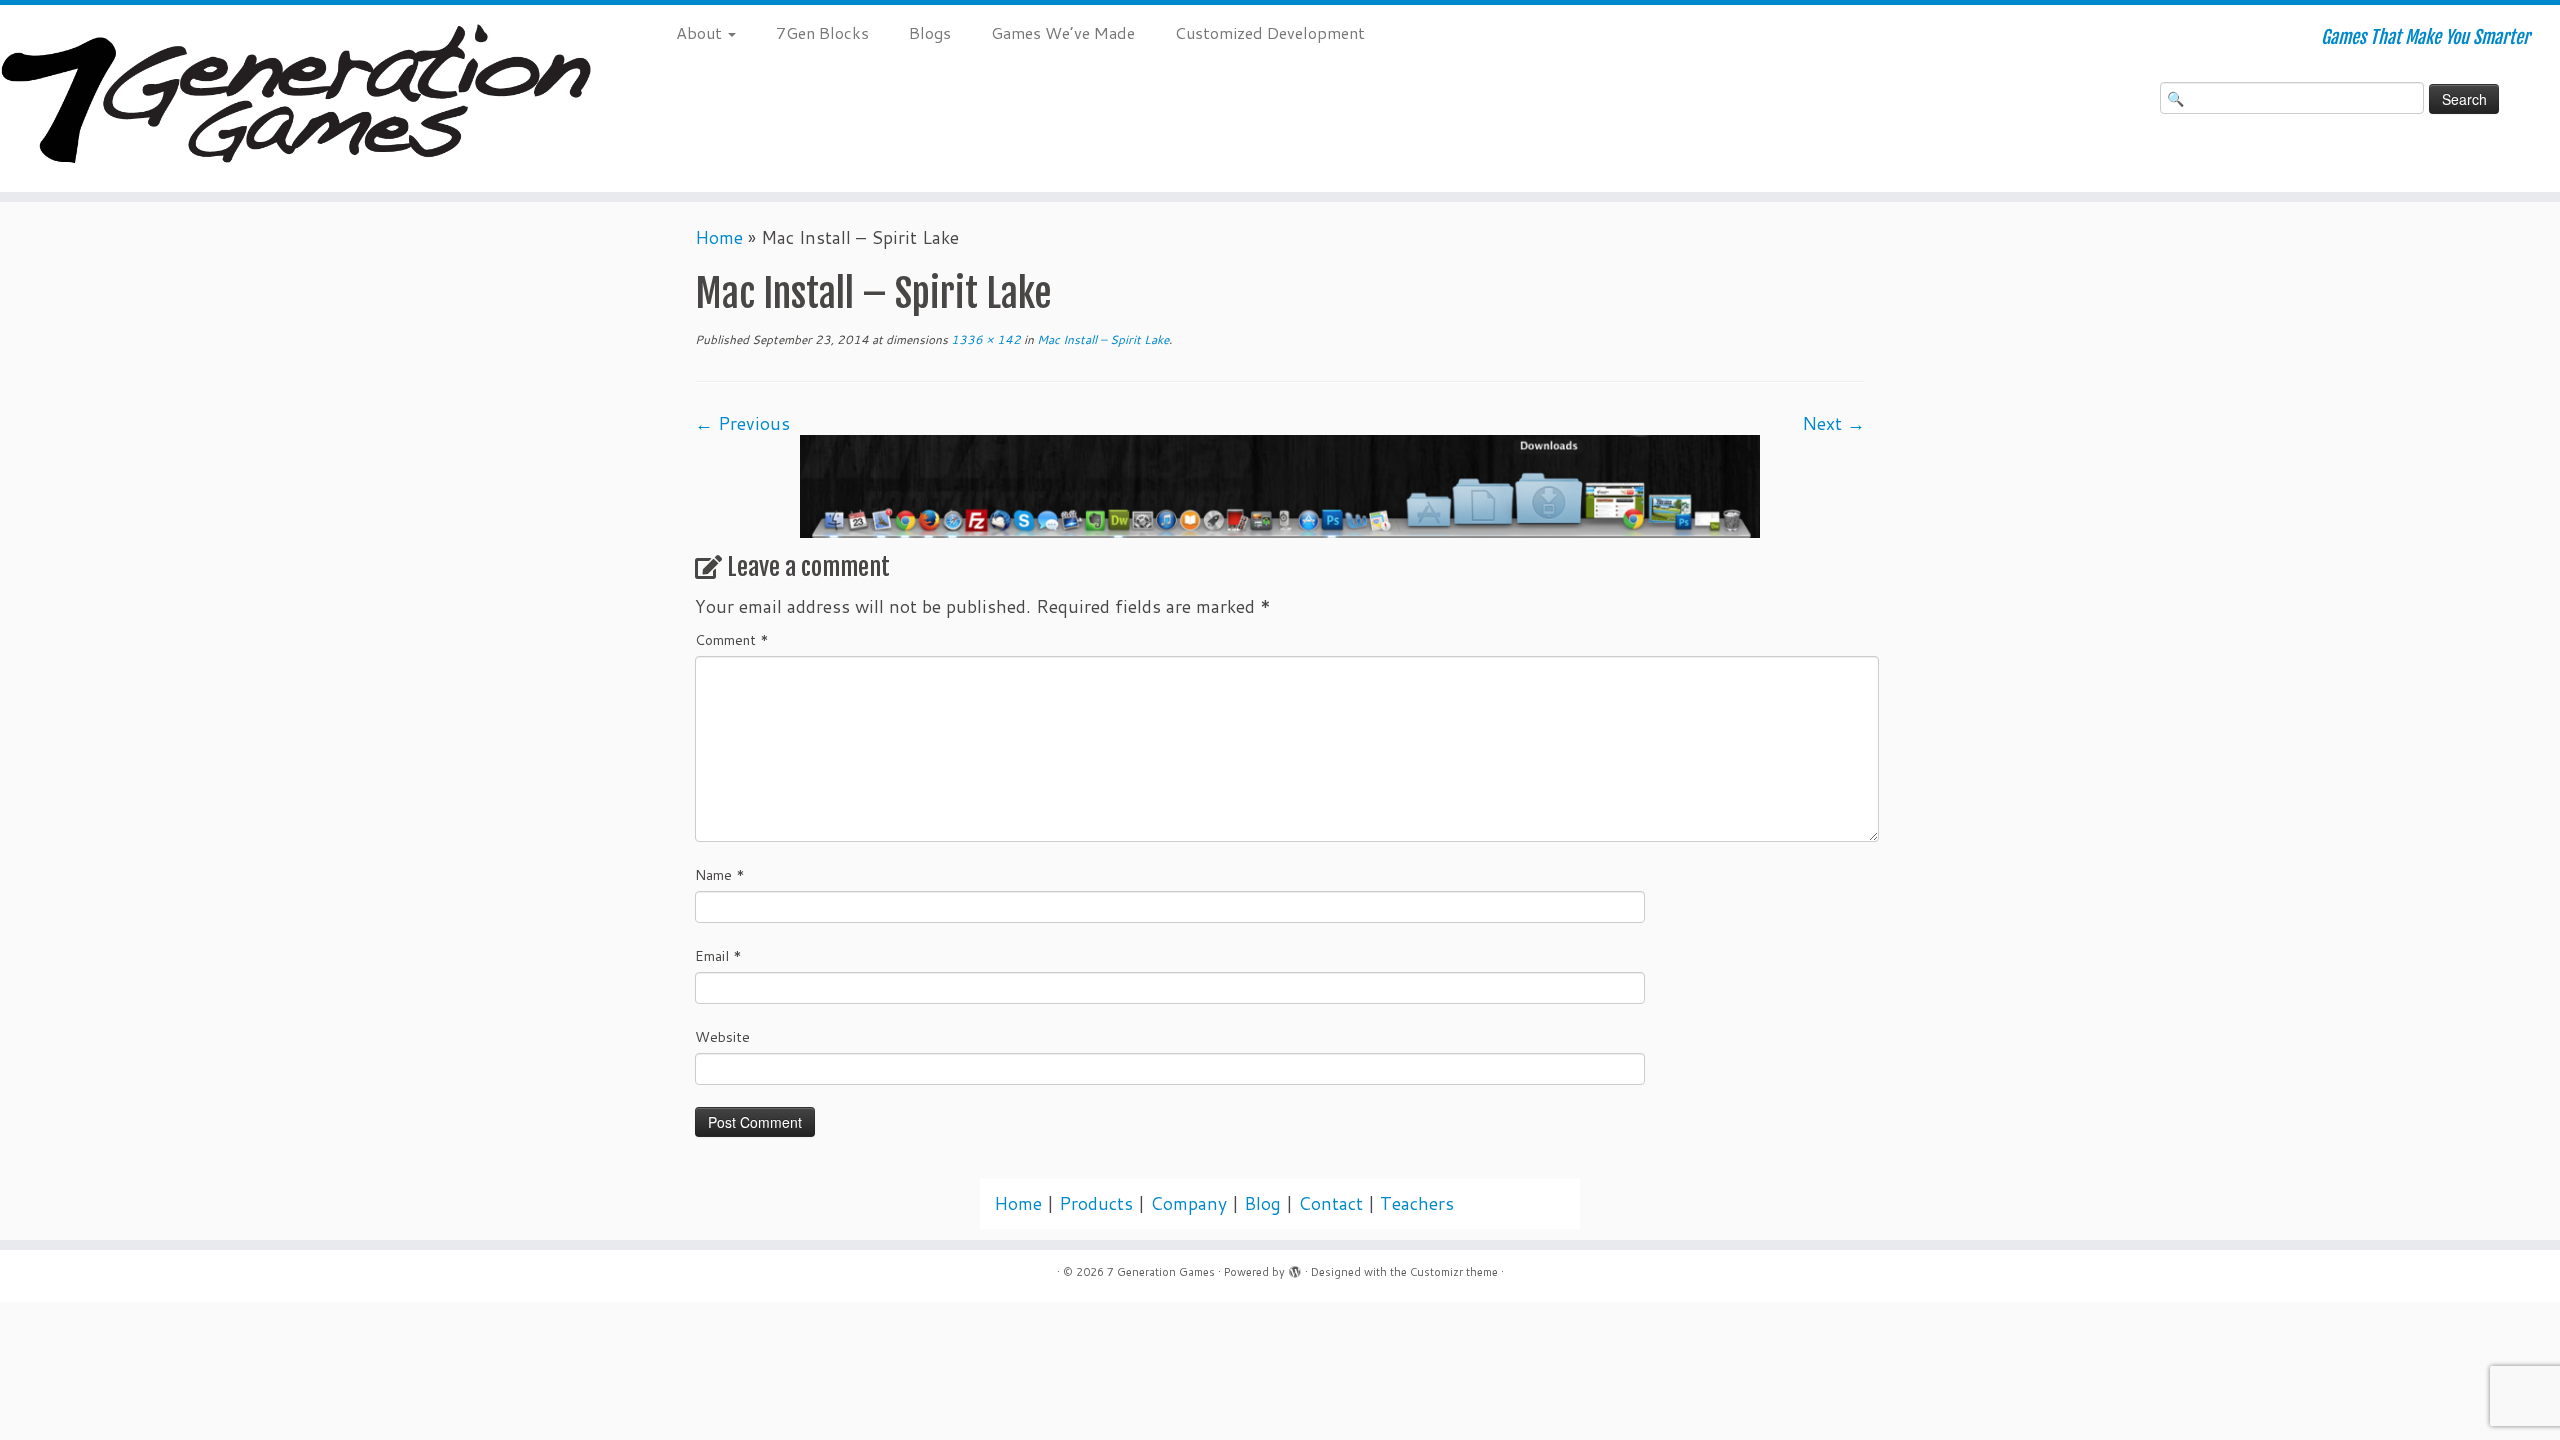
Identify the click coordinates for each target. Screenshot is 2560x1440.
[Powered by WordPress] (1295, 1268)
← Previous (742, 423)
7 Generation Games (1161, 1272)
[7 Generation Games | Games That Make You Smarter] (295, 98)
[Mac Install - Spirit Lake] (1280, 484)
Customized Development (1270, 32)
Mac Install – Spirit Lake (1101, 339)
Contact (1330, 1203)
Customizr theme (1454, 1272)
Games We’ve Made (1063, 32)
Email (718, 956)
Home (719, 237)
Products (1096, 1203)
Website (722, 1037)
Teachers (1417, 1203)
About (701, 32)
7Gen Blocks (822, 32)
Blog (1262, 1203)
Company (1188, 1203)
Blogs (930, 32)
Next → (1833, 423)
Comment (732, 640)
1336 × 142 (984, 339)
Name (720, 875)
